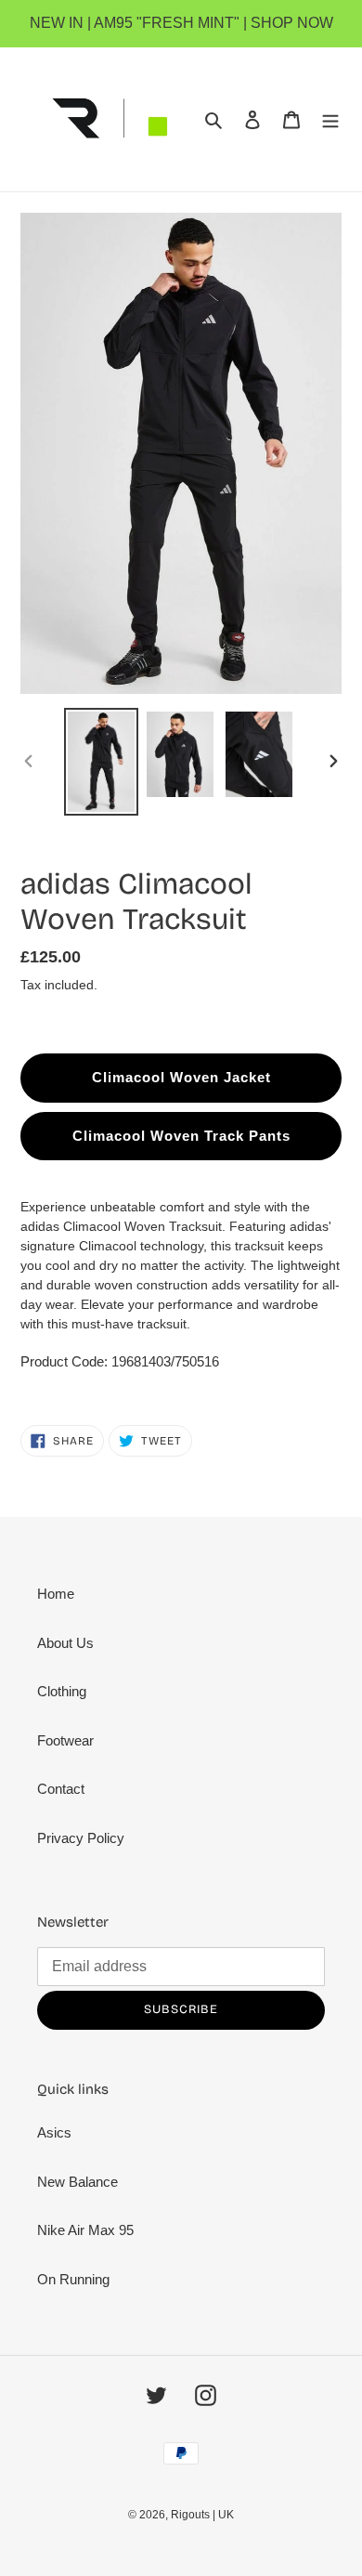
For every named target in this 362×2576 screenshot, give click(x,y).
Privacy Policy (81, 1838)
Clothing (62, 1691)
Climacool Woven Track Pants (181, 1136)
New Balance (78, 2182)
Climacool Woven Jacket (181, 1077)
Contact (61, 1789)
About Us (65, 1643)
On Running (73, 2279)
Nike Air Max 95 (85, 2230)
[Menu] (330, 119)
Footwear (65, 1740)
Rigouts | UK (202, 2515)
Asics (54, 2132)
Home (56, 1594)
